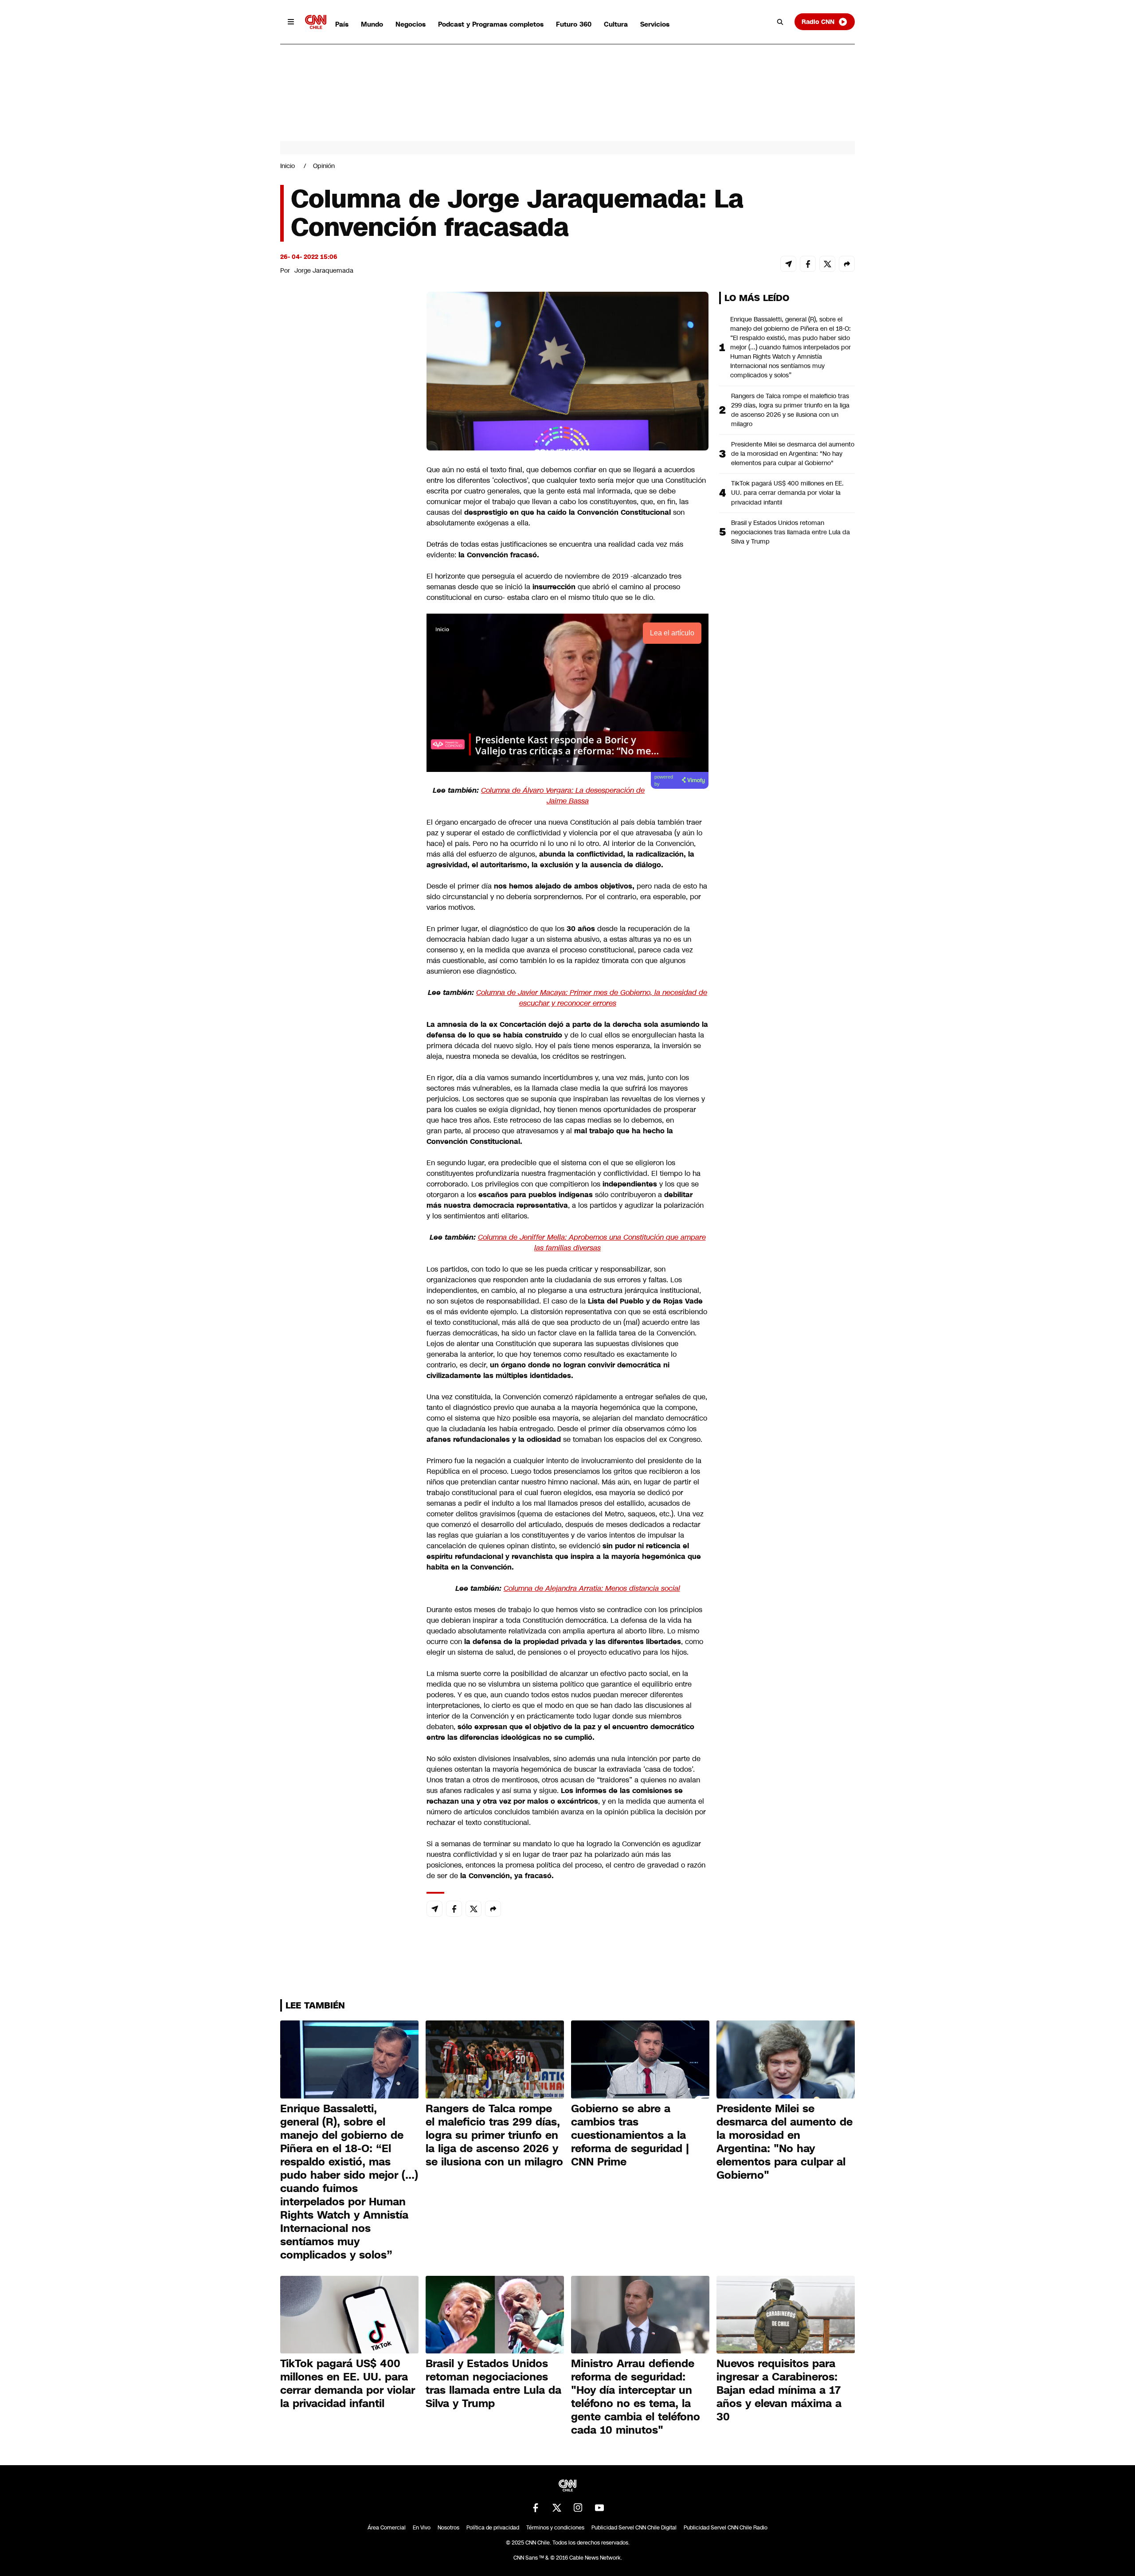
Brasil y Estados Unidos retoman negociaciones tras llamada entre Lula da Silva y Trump (791, 532)
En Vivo (422, 2528)
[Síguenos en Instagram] (578, 2508)
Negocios (411, 24)
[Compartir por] (847, 264)
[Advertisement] (347, 800)
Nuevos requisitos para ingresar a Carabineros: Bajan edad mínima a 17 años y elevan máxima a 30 (779, 2390)
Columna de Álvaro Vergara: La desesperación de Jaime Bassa (563, 796)
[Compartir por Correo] (788, 264)
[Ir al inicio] (316, 22)
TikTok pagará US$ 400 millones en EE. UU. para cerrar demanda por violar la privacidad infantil (787, 493)
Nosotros (448, 2528)
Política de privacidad (493, 2528)
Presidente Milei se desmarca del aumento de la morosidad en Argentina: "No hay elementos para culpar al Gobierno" (793, 454)
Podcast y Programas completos (491, 24)
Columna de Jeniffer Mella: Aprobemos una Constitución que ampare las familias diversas (592, 1243)
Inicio (288, 166)
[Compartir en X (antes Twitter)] (827, 264)
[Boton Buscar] (780, 22)
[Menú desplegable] (291, 22)
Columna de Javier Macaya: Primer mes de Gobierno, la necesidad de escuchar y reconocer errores (592, 998)
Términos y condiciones (555, 2528)
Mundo (372, 24)
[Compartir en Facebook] (808, 264)
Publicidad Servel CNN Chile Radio (726, 2528)
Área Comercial (387, 2528)
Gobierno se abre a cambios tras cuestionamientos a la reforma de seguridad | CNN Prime (630, 2135)
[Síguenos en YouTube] (599, 2508)
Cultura (616, 24)
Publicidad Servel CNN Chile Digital (634, 2528)
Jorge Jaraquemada (324, 270)
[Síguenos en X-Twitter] (557, 2508)
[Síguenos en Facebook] (536, 2508)
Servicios (655, 24)
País (342, 24)
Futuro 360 (574, 24)
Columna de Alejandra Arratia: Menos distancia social (592, 1588)
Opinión (324, 166)
